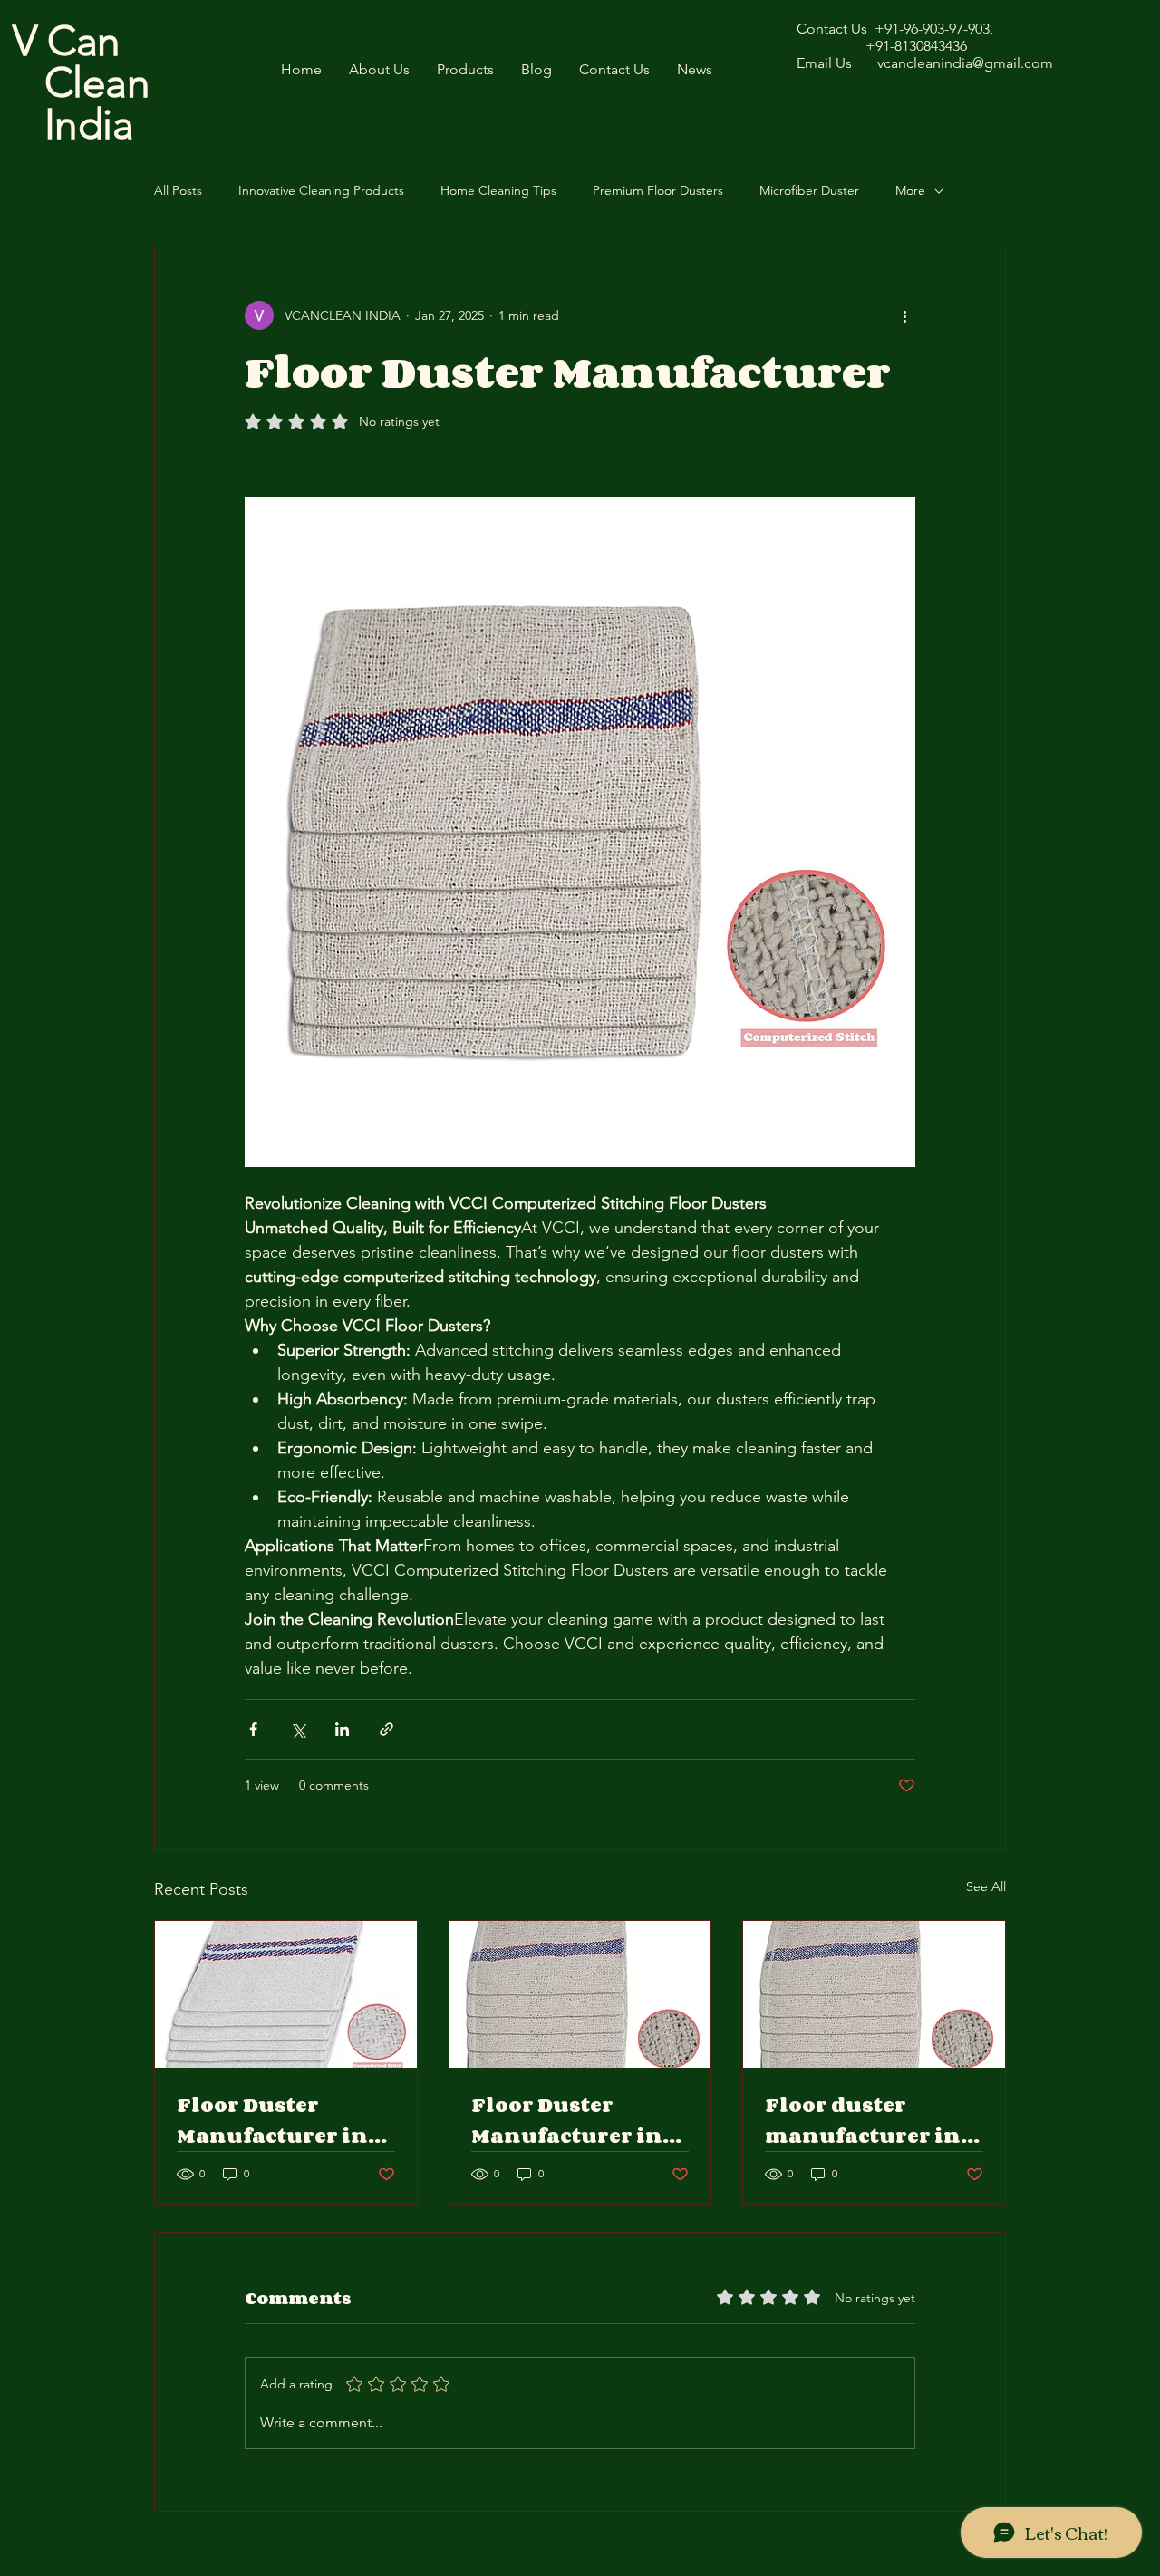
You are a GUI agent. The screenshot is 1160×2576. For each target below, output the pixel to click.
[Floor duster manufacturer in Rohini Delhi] (874, 1994)
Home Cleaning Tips (498, 190)
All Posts (178, 190)
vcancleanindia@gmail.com (965, 63)
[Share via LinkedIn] (342, 1729)
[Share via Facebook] (253, 1729)
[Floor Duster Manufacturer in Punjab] (580, 1994)
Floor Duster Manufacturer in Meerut (272, 2120)
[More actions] (904, 315)
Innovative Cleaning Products (321, 190)
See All (986, 1886)
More (910, 190)
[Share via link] (387, 1729)
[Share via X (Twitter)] (298, 1729)
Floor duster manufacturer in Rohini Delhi (863, 2120)
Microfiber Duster (809, 190)
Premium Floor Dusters (658, 190)
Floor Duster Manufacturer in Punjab (567, 2120)
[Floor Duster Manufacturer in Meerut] (286, 1994)
